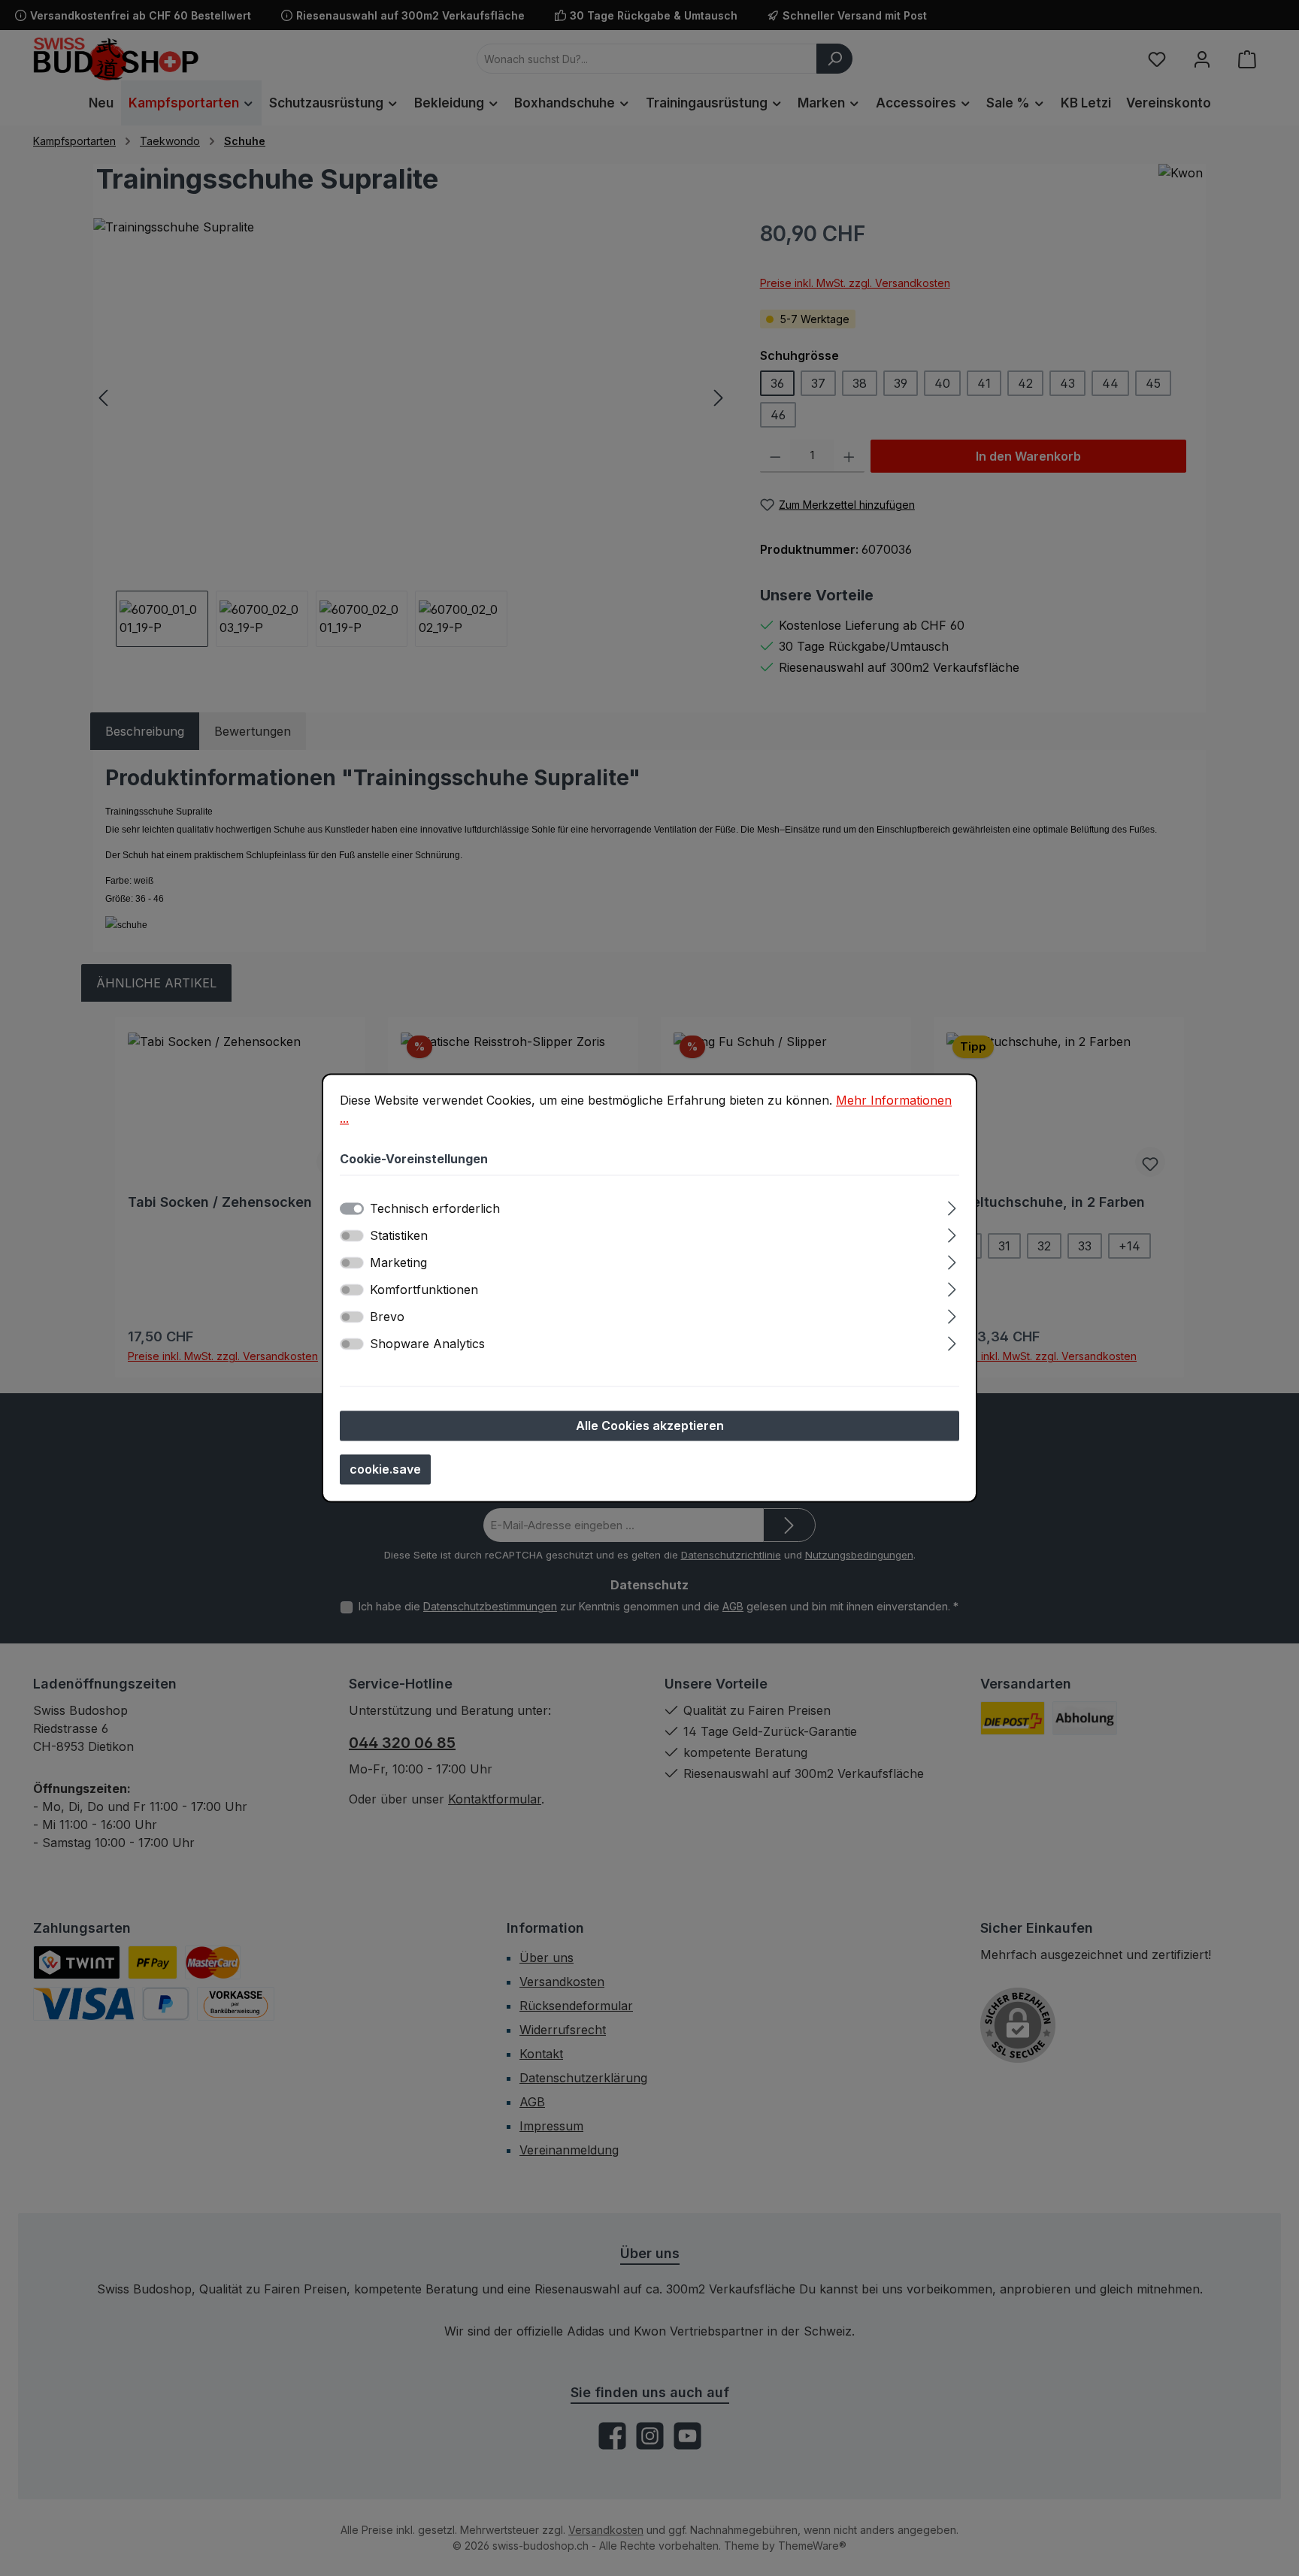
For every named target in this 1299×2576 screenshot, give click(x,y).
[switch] (352, 1236)
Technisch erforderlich (435, 1209)
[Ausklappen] (952, 1206)
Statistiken (399, 1236)
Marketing (398, 1263)
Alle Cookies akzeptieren (650, 1426)
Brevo (387, 1317)
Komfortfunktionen (424, 1290)
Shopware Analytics (427, 1344)
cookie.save (385, 1470)
